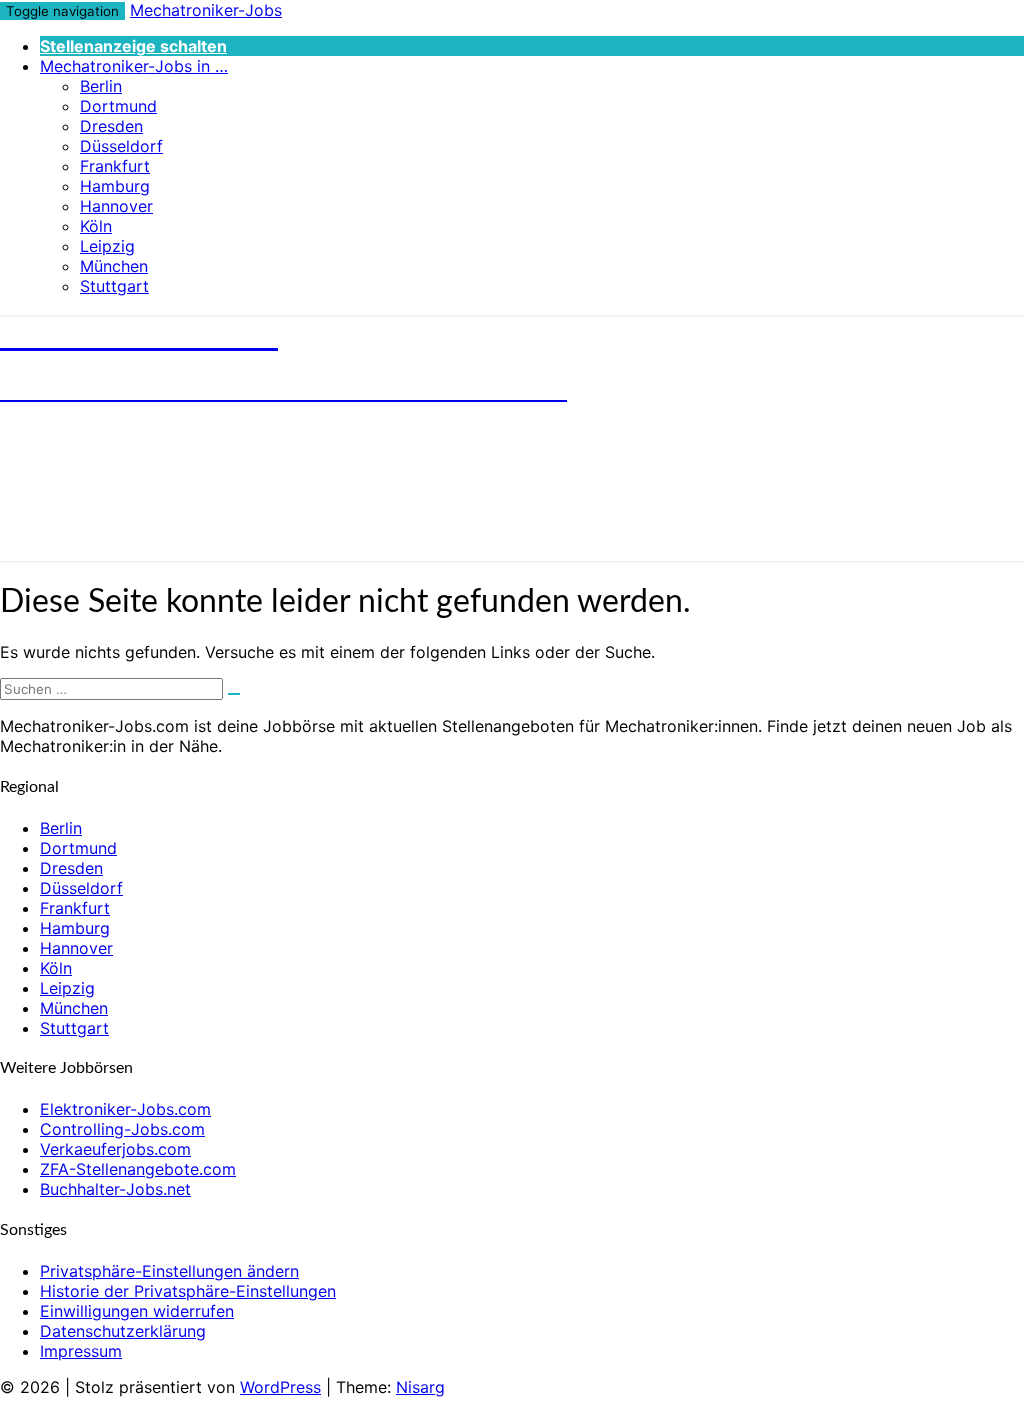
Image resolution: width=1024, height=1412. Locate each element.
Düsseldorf (121, 146)
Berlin (101, 86)
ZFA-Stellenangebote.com (138, 1169)
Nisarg (420, 1387)
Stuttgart (114, 286)
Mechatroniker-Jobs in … (134, 66)
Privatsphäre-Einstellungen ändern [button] (169, 1271)
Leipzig (107, 246)
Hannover (116, 206)
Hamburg (115, 186)
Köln (96, 226)
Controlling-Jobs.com (122, 1129)
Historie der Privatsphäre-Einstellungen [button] (188, 1291)
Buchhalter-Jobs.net (115, 1189)
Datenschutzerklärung (123, 1331)
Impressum (81, 1351)
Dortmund (118, 106)
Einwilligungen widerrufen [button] (137, 1311)
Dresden (111, 126)
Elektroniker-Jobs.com (125, 1109)
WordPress (280, 1387)
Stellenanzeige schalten (133, 46)
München (114, 266)
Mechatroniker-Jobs (206, 10)
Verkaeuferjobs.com (115, 1149)
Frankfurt (115, 166)
